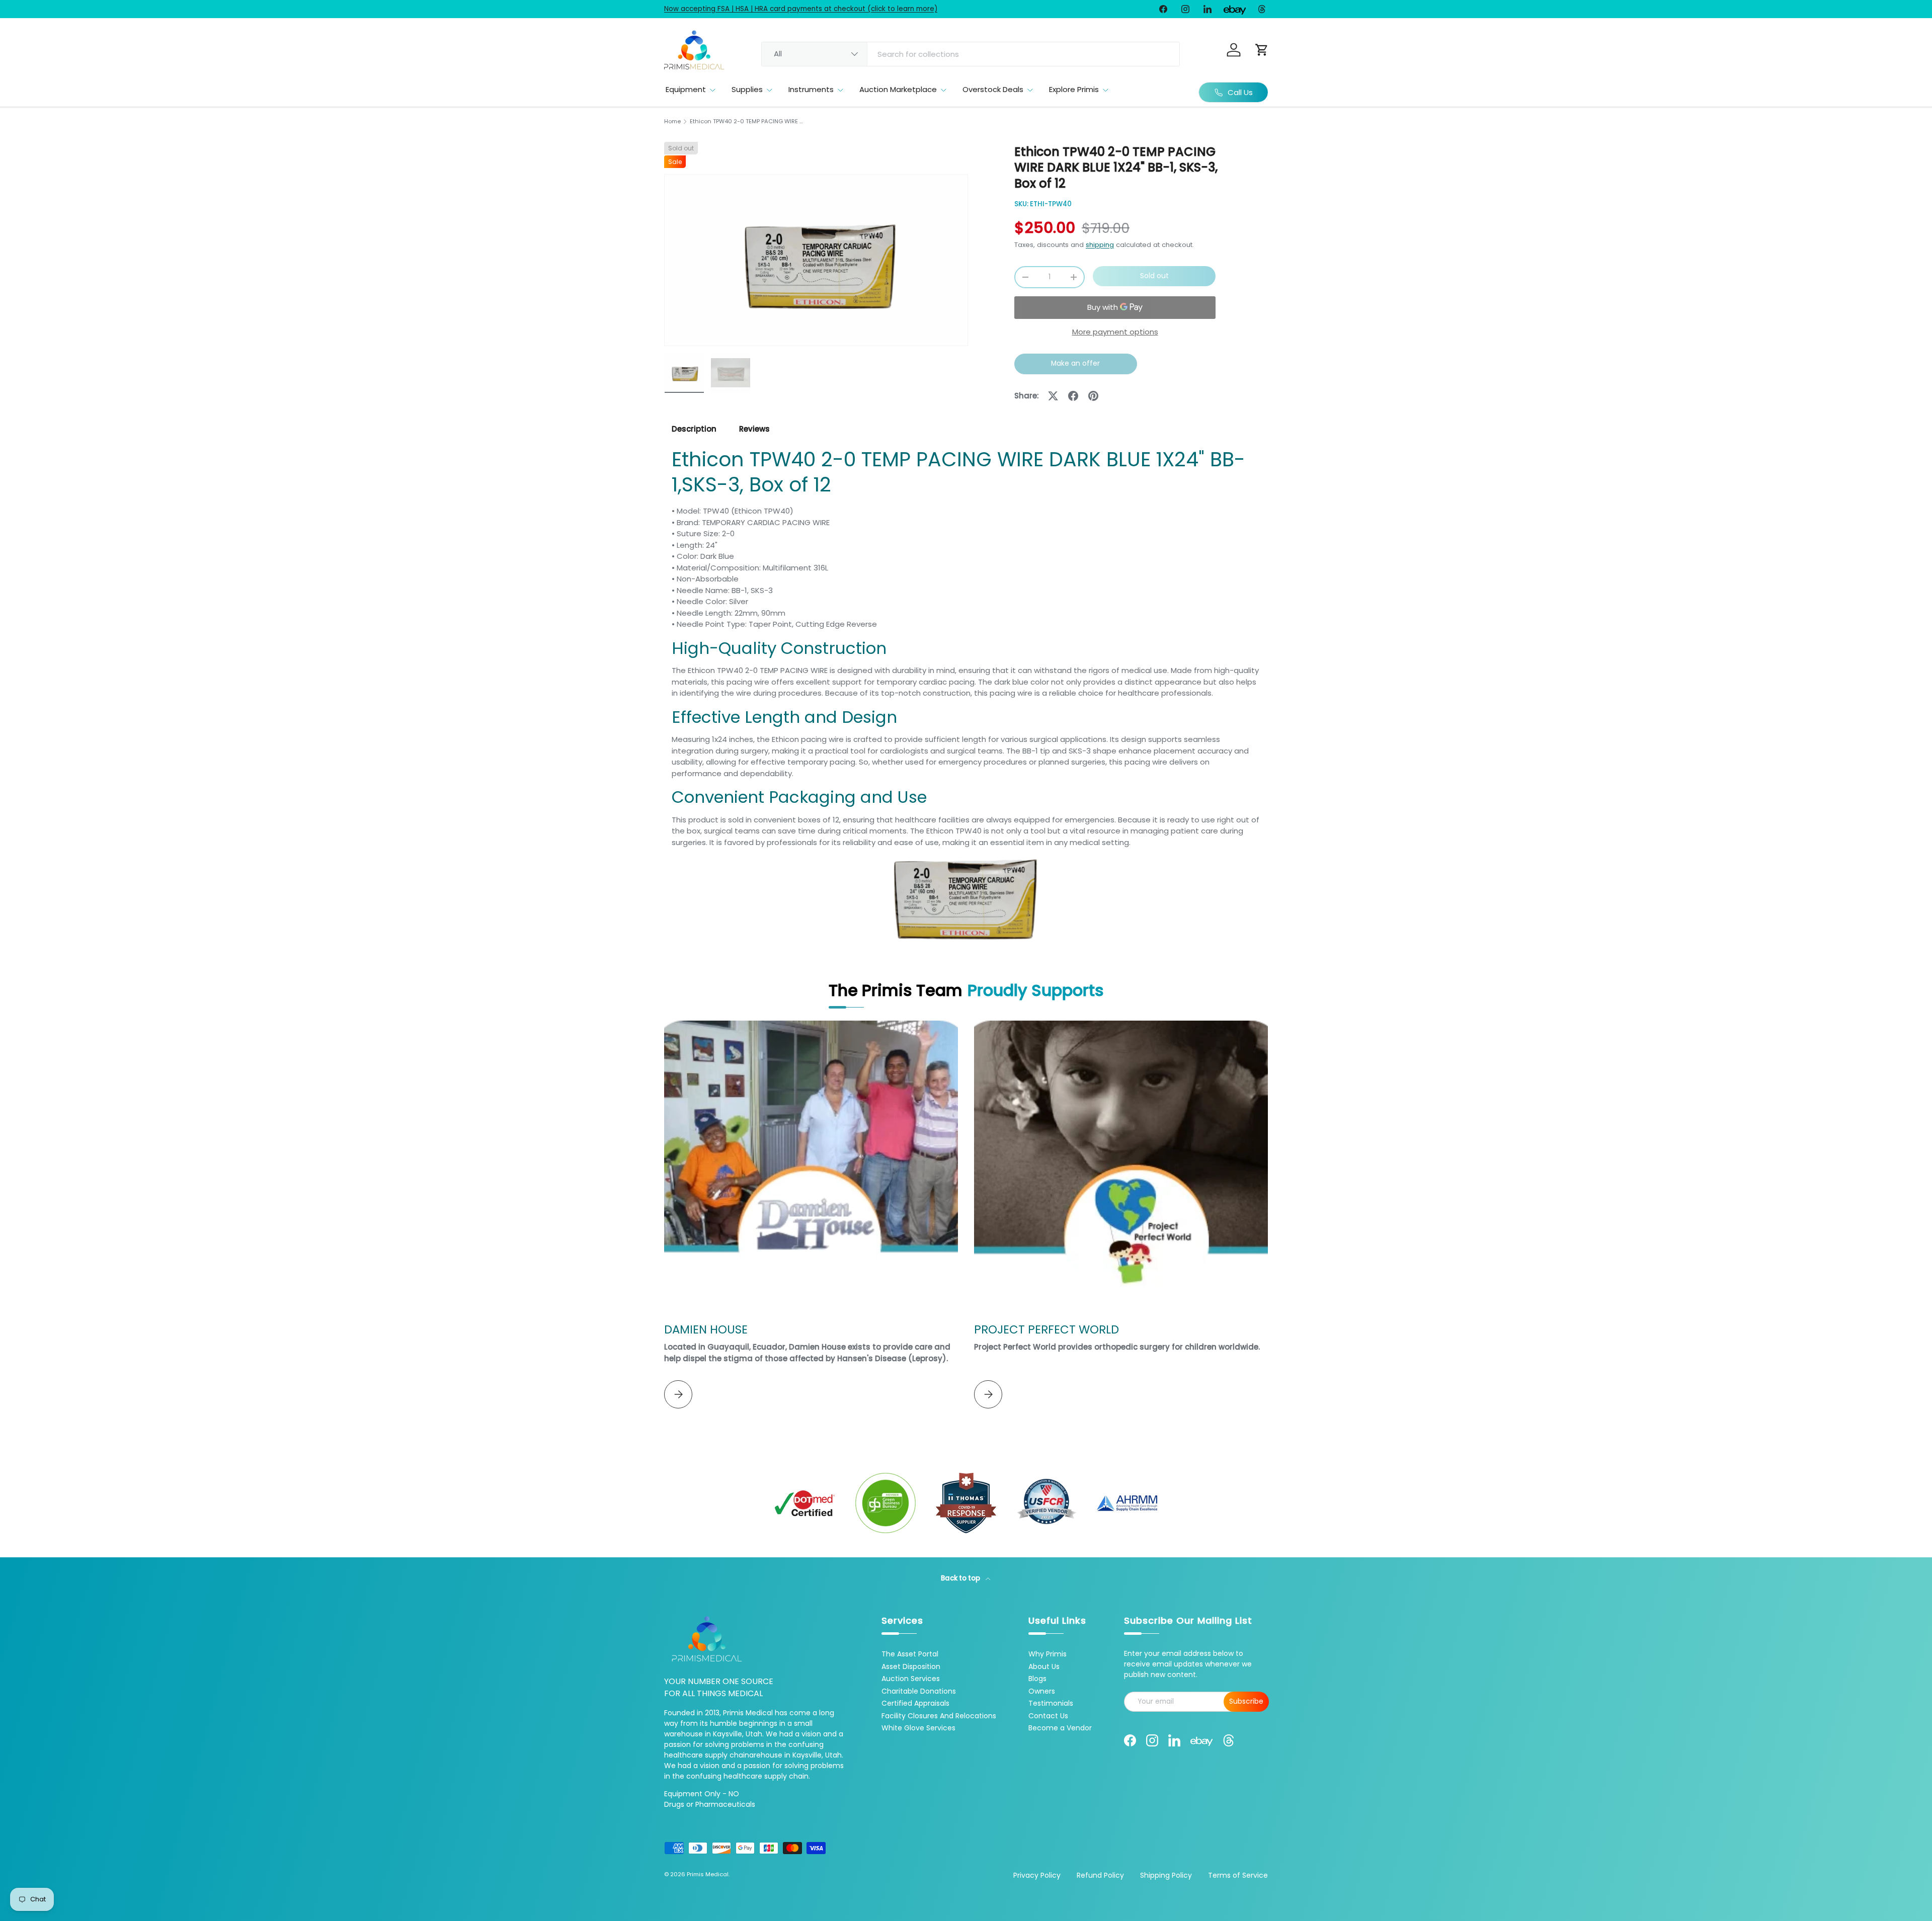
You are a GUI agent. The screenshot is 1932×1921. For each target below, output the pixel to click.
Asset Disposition (911, 1666)
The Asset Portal (910, 1654)
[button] (1262, 50)
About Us (1044, 1666)
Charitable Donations (919, 1691)
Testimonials (1051, 1703)
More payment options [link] (1115, 332)
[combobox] (971, 54)
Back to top (961, 1578)
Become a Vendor (1060, 1728)
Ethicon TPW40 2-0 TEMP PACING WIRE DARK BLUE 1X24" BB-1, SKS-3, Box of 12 (746, 121)
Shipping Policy (1166, 1875)
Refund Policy (1100, 1875)
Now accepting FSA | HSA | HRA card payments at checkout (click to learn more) (801, 9)
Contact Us (1048, 1716)
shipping (1100, 245)
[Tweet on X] (1053, 396)
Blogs (1037, 1679)
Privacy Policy (1037, 1875)
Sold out (1154, 276)
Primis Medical (708, 1874)
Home (672, 121)
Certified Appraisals (915, 1703)
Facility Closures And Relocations (939, 1716)
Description (694, 429)
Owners (1042, 1691)
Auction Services (911, 1679)
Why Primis (1048, 1654)
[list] (816, 260)
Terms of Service (1238, 1875)
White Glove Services (918, 1728)
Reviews (754, 429)
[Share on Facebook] (1073, 396)
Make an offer (1076, 366)
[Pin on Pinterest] (1093, 396)
